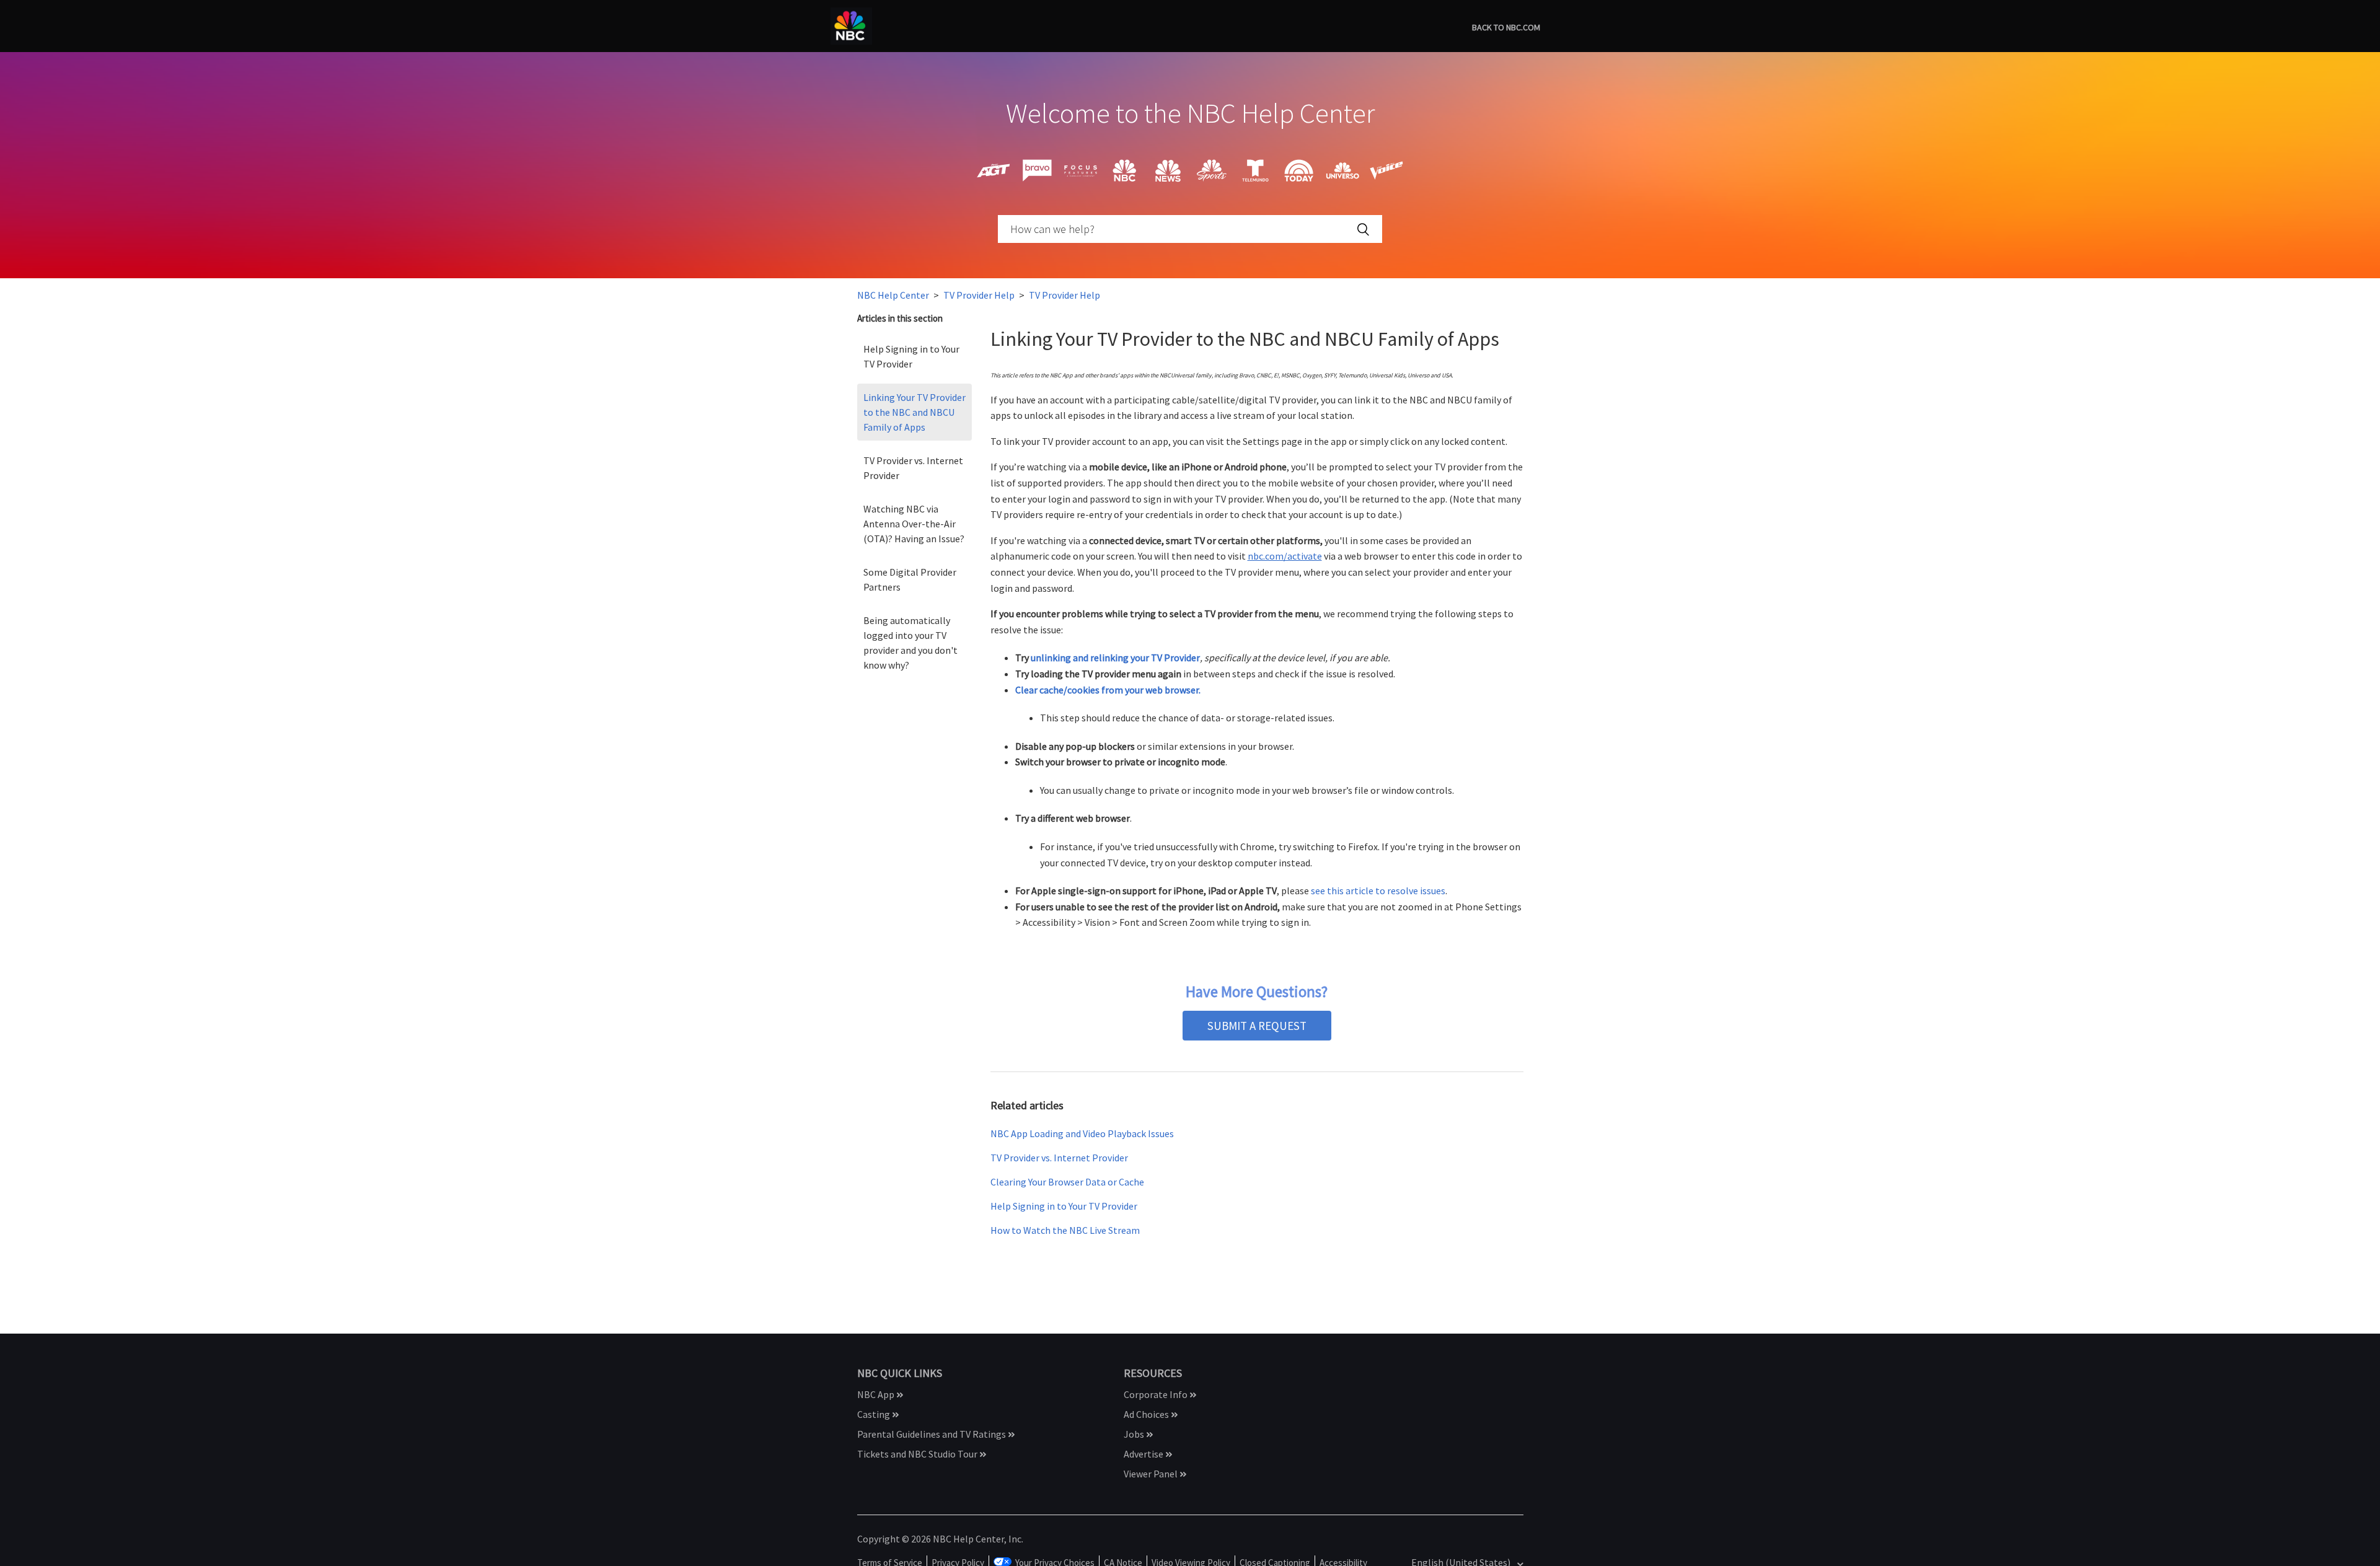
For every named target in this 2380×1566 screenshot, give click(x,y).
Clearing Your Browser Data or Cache (1067, 1182)
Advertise (1144, 1454)
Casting (875, 1414)
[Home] (851, 25)
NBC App (877, 1394)
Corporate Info (1157, 1394)
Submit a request (1257, 1026)
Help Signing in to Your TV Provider (911, 356)
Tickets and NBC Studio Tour (918, 1454)
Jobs (1135, 1434)
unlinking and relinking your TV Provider (1115, 658)
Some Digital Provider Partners (910, 579)
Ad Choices (1147, 1414)
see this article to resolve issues (1378, 891)
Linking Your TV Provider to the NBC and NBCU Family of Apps (915, 412)
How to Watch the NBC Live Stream (1065, 1230)
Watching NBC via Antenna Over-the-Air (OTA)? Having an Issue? (914, 524)
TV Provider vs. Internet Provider (913, 468)
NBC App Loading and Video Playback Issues (1082, 1133)
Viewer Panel (1152, 1474)
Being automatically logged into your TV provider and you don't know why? (910, 643)
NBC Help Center (893, 295)
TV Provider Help (979, 295)
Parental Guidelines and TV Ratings (932, 1434)
